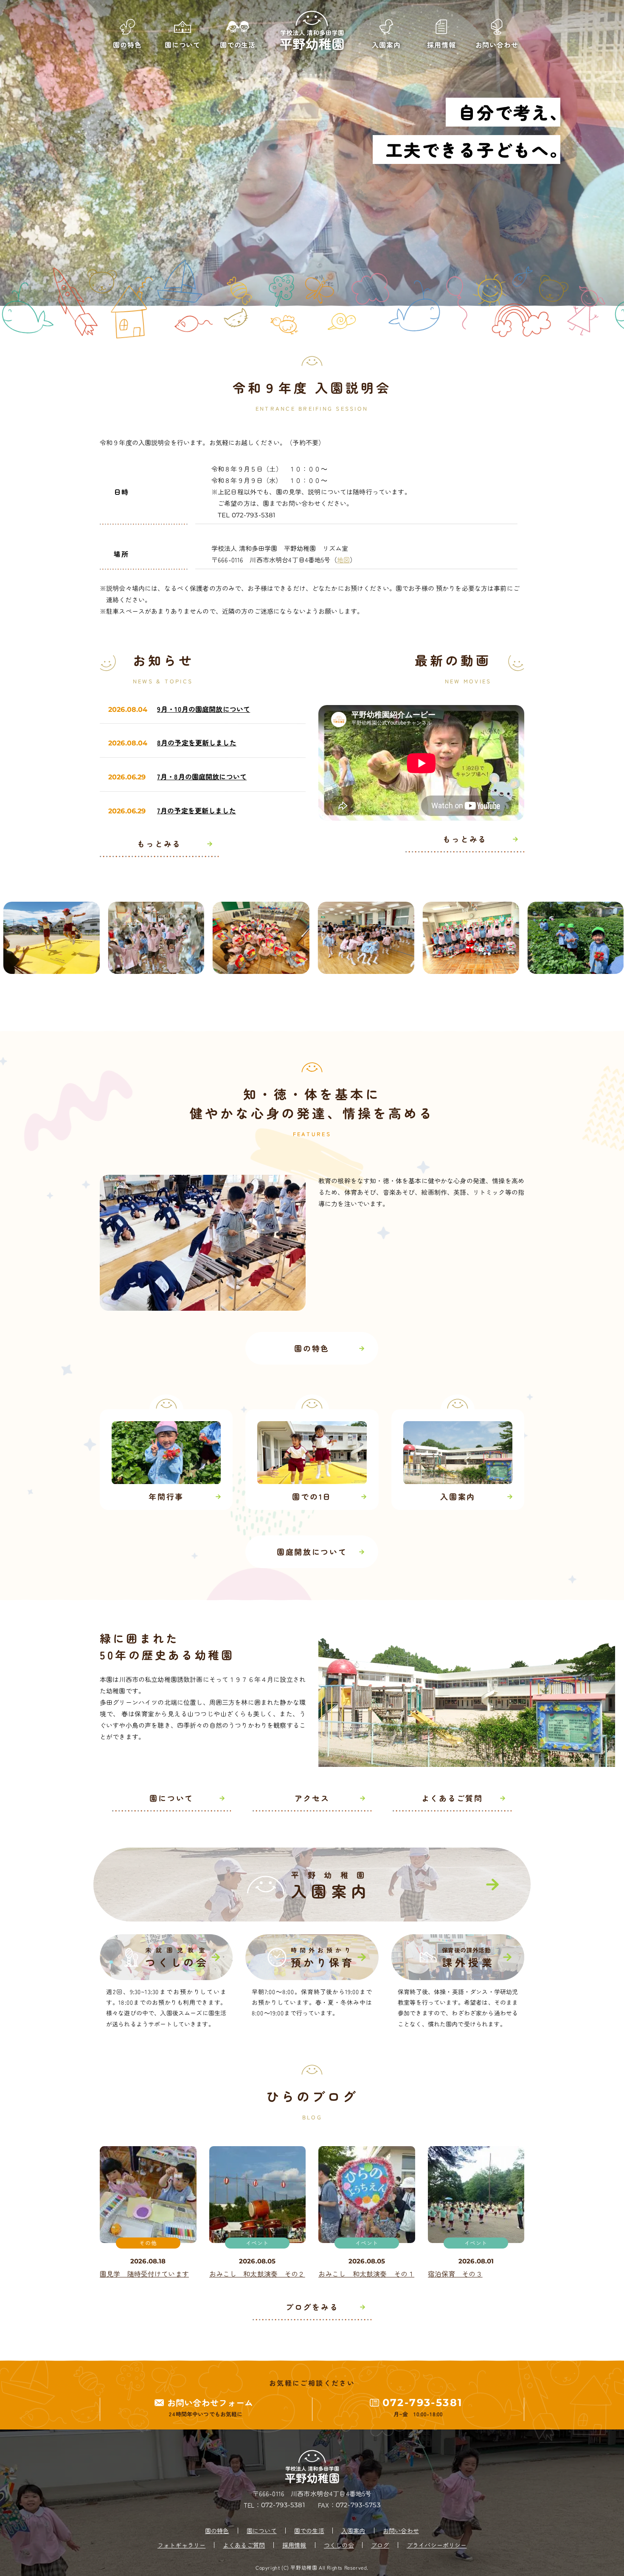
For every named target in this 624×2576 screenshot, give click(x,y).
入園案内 (353, 2531)
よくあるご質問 (244, 2545)
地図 (343, 560)
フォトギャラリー (181, 2545)
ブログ (380, 2545)
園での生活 (309, 2531)
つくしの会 (339, 2545)
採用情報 (294, 2545)
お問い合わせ (401, 2531)
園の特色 (217, 2531)
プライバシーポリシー (437, 2545)
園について (262, 2531)
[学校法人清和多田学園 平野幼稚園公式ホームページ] (312, 31)
